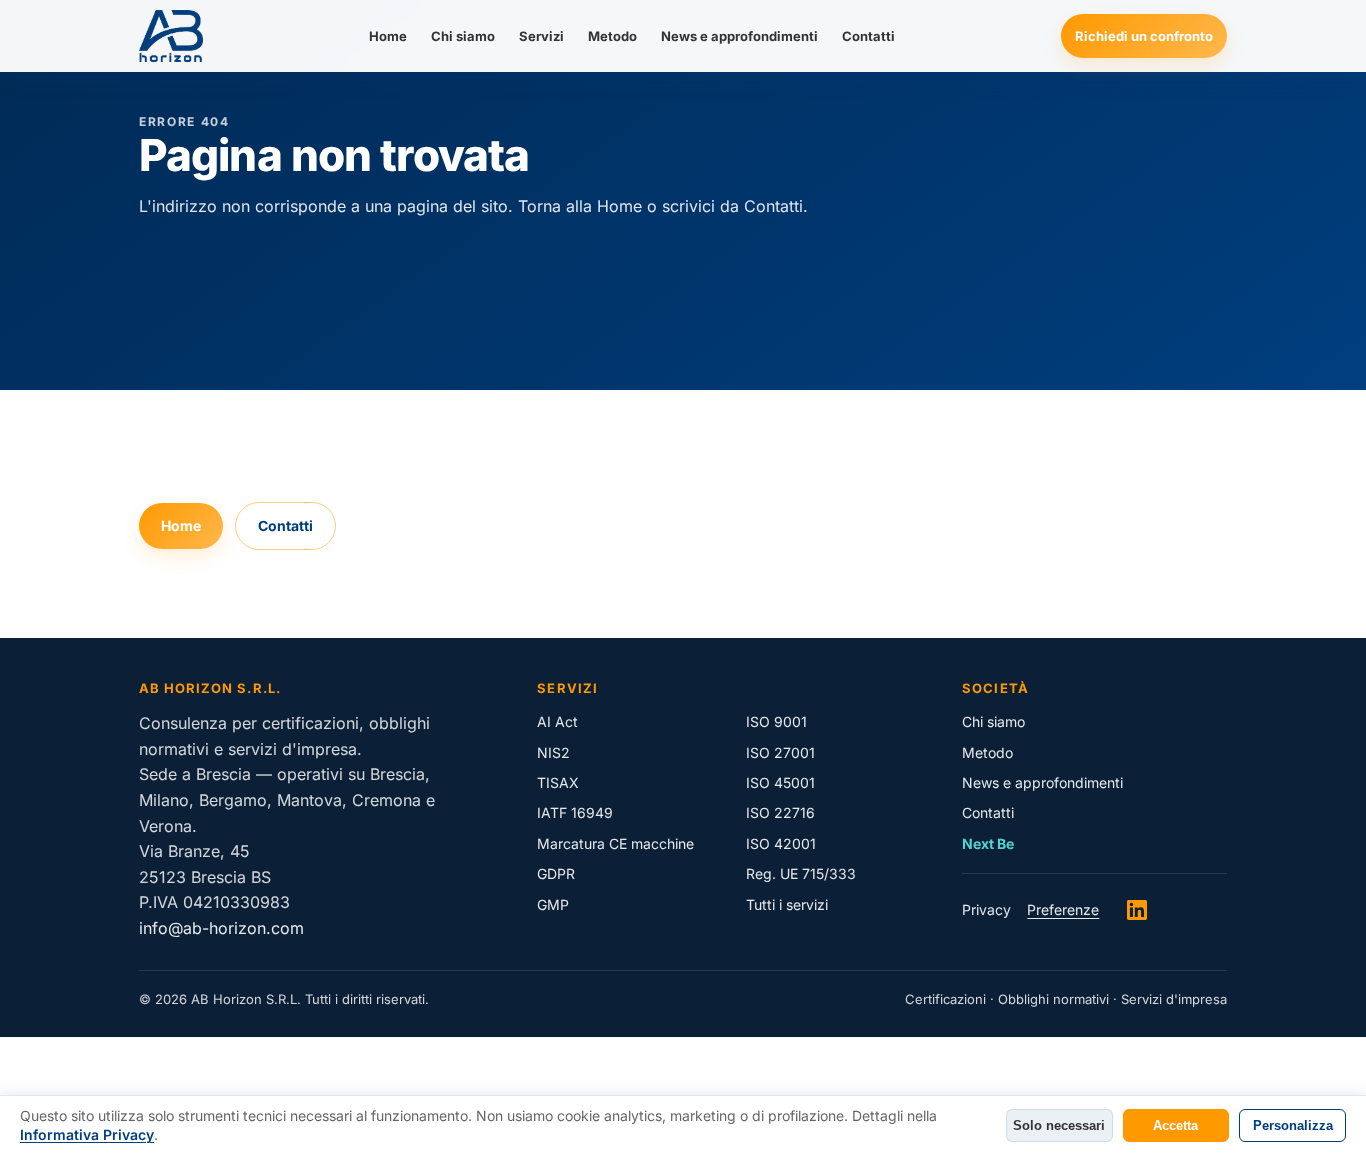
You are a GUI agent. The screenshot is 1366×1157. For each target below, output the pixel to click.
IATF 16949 (575, 812)
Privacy (986, 909)
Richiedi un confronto (1144, 36)
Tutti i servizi (787, 904)
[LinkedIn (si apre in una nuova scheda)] (1137, 910)
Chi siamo (463, 36)
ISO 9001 (776, 721)
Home (388, 36)
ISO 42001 (781, 843)
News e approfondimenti (739, 36)
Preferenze (1063, 909)
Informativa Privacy (87, 1134)
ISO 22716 (780, 812)
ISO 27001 (780, 752)
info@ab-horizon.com (221, 928)
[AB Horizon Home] (171, 36)
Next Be (988, 843)
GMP (553, 904)
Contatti (868, 36)
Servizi (541, 36)
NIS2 (553, 752)
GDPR (556, 873)
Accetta (1175, 1125)
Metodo (612, 36)
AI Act (557, 721)
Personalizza (1293, 1125)
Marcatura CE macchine (615, 843)
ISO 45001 (780, 782)
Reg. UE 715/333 (801, 873)
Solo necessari (1059, 1125)
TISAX (558, 782)
